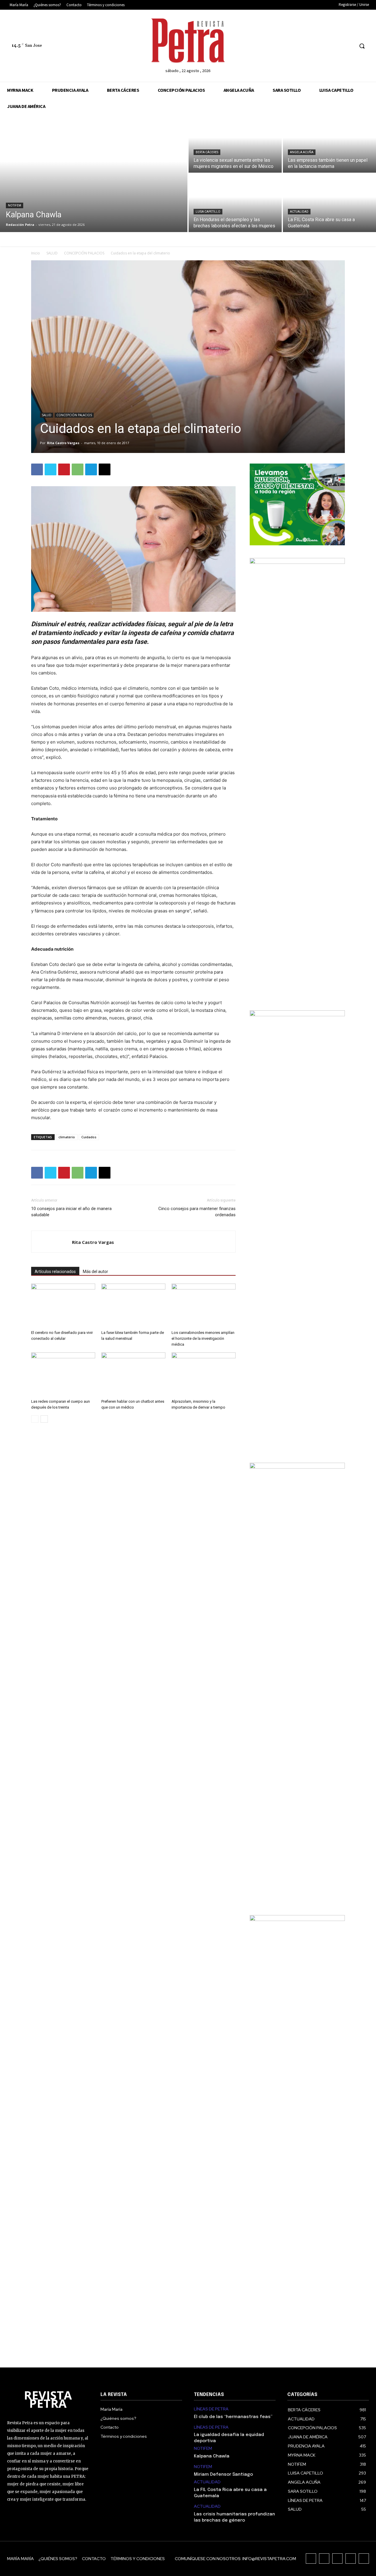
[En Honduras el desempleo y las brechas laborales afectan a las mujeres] (235, 203)
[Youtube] (349, 46)
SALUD (52, 253)
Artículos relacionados (55, 1272)
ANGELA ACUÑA (302, 152)
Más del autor (95, 1272)
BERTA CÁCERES (207, 152)
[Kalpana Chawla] (94, 173)
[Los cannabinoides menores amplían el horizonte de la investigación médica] (204, 1306)
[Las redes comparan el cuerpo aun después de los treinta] (63, 1374)
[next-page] (44, 1419)
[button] (362, 46)
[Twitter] (339, 46)
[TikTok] (327, 46)
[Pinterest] (64, 469)
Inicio (36, 253)
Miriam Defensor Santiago (223, 2475)
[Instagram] (317, 46)
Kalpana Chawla (212, 2456)
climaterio (67, 1137)
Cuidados (89, 1137)
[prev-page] (35, 1419)
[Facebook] (306, 46)
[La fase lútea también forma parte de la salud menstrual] (133, 1306)
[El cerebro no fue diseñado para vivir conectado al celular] (63, 1306)
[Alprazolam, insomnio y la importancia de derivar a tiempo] (204, 1374)
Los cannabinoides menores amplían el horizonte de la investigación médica (203, 1338)
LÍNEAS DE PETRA (211, 2409)
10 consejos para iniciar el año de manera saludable (71, 1212)
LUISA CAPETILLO (208, 212)
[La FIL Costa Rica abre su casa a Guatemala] (329, 203)
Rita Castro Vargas (63, 443)
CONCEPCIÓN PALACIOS (84, 253)
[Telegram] (91, 469)
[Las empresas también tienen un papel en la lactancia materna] (329, 144)
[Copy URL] (105, 469)
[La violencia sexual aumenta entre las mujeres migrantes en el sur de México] (235, 144)
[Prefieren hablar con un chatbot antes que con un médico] (133, 1374)
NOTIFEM (15, 205)
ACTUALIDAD (299, 212)
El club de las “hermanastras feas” (233, 2417)
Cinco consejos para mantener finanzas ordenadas (197, 1212)
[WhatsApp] (78, 469)
